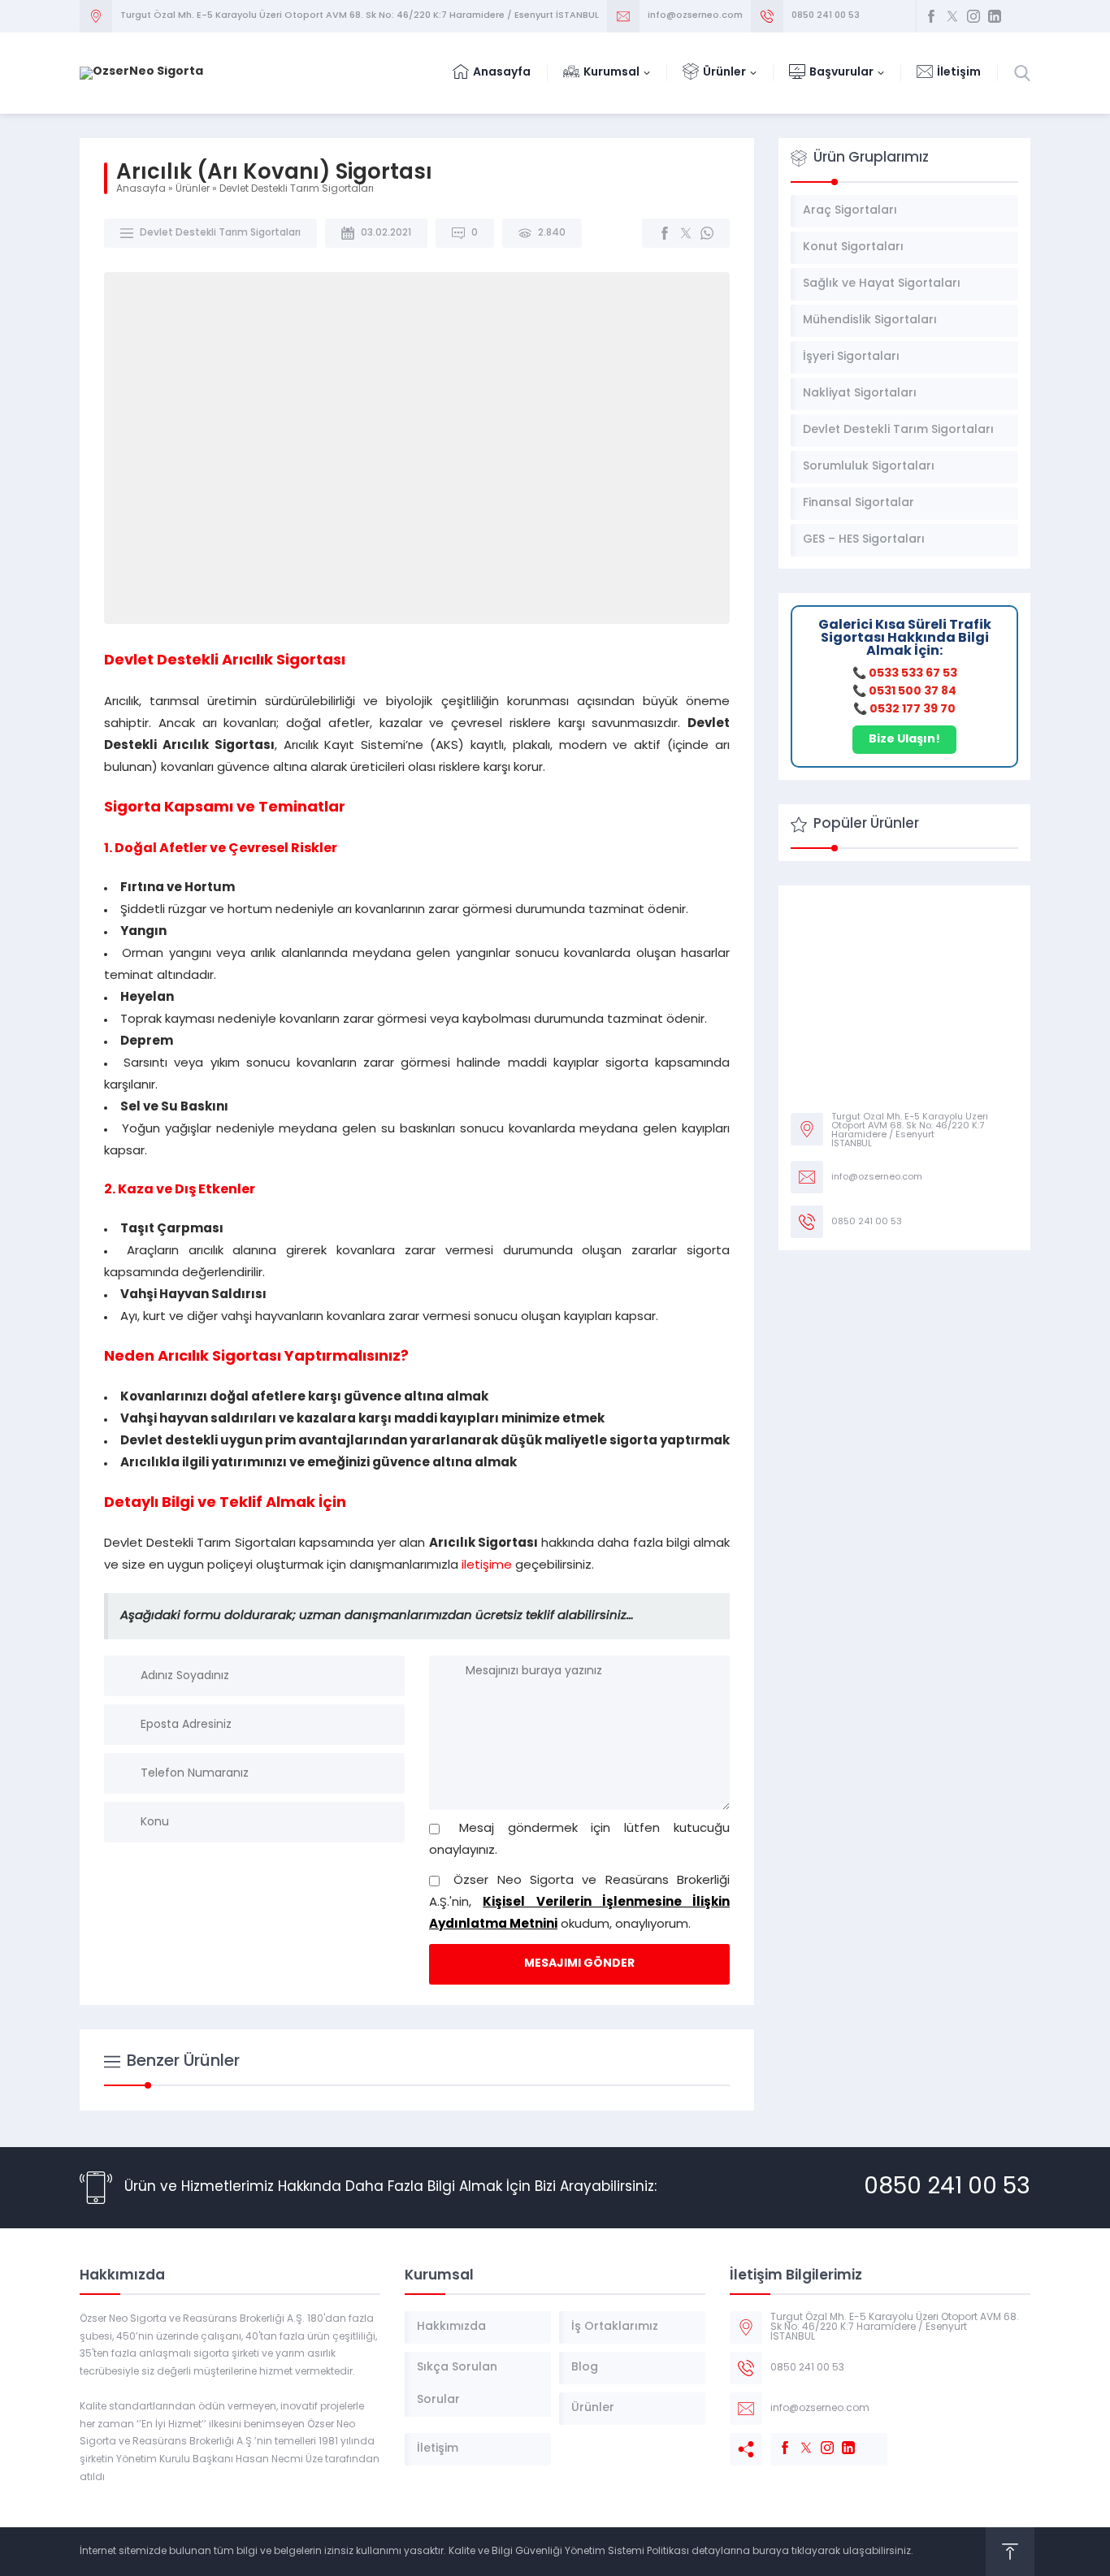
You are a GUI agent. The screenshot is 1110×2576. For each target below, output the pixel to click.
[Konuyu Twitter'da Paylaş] (686, 233)
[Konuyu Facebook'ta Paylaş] (665, 233)
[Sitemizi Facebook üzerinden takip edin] (931, 16)
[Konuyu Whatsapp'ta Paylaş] (707, 233)
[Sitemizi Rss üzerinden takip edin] (1016, 16)
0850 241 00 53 (826, 16)
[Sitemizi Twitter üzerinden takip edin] (952, 16)
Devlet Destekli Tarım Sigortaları (297, 189)
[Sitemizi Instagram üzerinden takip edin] (973, 16)
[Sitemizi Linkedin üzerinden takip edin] (995, 16)
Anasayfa (141, 189)
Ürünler (193, 189)
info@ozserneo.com (695, 16)
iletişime (488, 1566)
